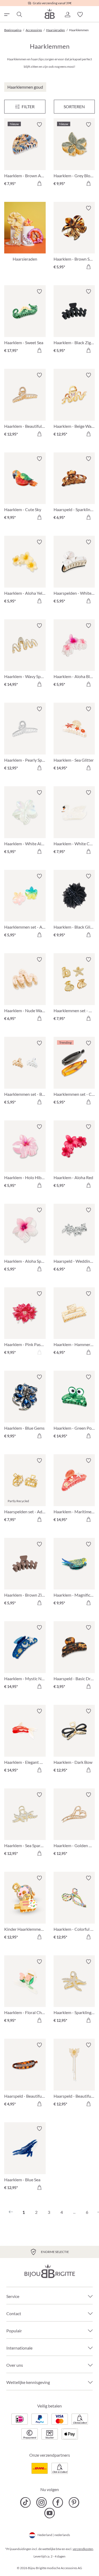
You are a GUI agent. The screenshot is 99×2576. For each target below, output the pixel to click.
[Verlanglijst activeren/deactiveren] (39, 125)
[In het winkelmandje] (39, 183)
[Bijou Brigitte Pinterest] (74, 2502)
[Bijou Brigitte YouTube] (49, 2513)
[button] (67, 15)
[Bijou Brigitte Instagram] (42, 2502)
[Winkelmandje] (93, 15)
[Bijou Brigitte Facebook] (58, 2502)
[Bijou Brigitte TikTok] (25, 2502)
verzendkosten (83, 2549)
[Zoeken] (19, 15)
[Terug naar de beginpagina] (50, 14)
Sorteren (74, 106)
